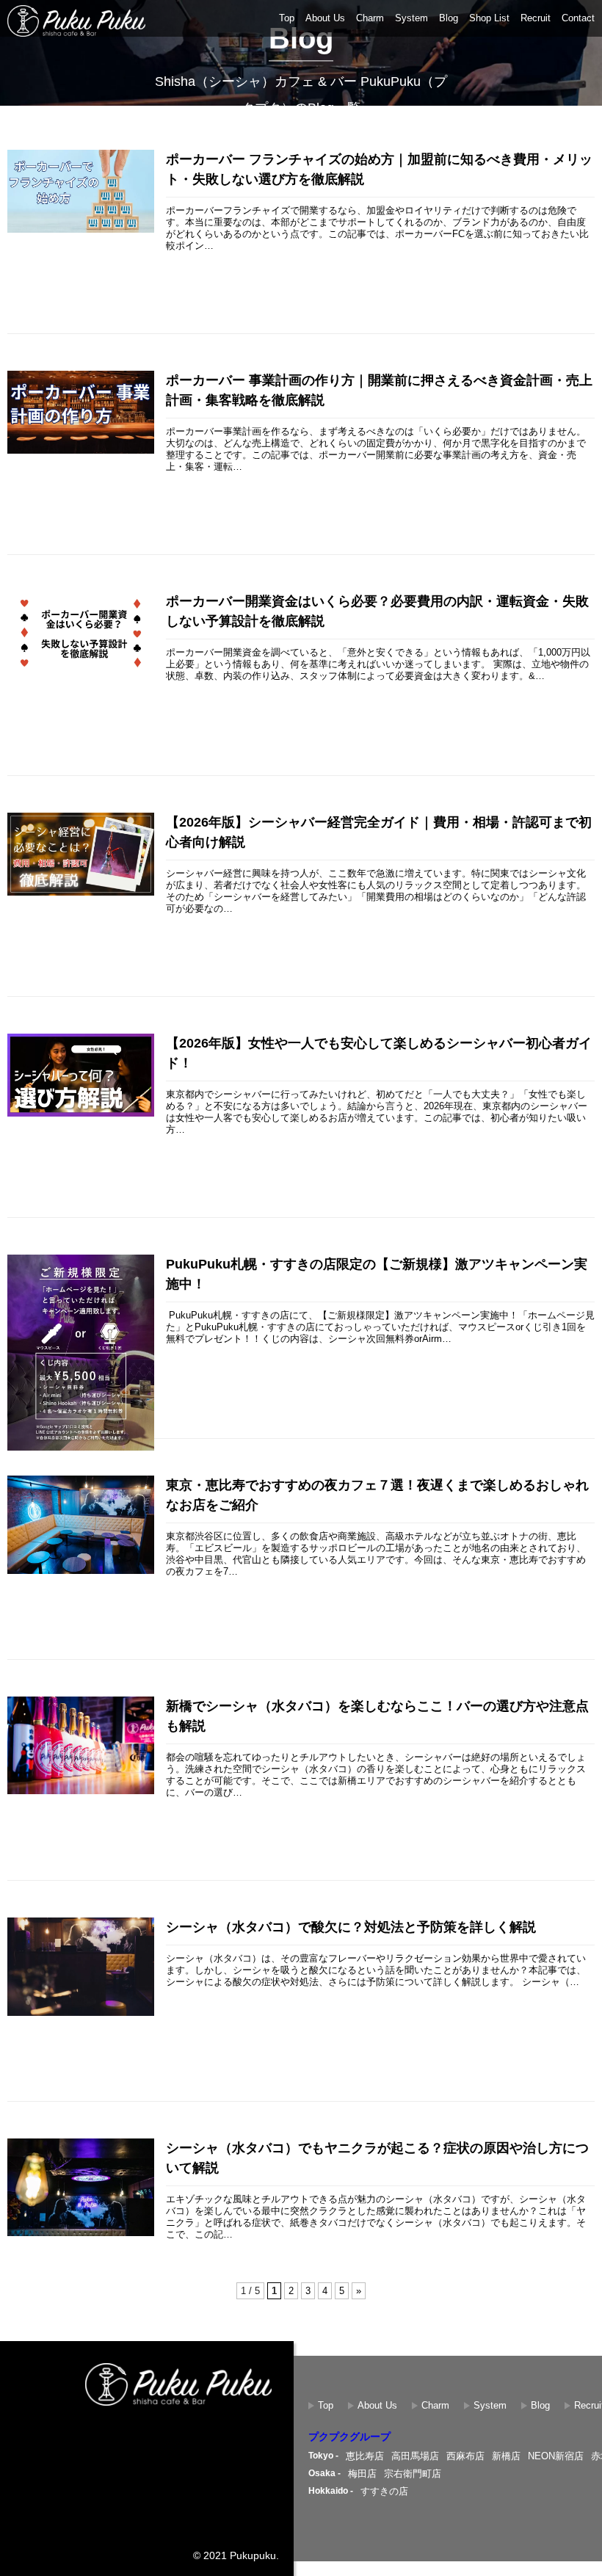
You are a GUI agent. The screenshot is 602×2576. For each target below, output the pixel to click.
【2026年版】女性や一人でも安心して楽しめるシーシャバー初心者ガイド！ (379, 1053)
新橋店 (506, 2456)
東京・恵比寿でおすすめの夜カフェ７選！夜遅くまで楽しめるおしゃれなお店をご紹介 (377, 1495)
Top (287, 18)
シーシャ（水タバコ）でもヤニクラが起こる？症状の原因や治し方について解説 (377, 2158)
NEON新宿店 (556, 2456)
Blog (449, 18)
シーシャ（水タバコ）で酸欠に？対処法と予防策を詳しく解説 (351, 1927)
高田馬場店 (415, 2456)
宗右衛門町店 (413, 2474)
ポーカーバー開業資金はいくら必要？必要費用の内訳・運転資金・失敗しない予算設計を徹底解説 (377, 611)
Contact (578, 18)
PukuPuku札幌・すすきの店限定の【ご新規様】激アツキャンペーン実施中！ (377, 1274)
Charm (370, 18)
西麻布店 (465, 2456)
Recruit (536, 18)
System (411, 18)
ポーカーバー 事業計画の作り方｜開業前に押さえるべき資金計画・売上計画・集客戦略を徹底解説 (379, 390)
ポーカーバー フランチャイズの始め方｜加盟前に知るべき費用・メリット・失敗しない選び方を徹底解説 (379, 169)
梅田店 (362, 2474)
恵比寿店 (365, 2456)
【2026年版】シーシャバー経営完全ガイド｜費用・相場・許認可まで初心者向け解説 (379, 832)
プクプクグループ (349, 2437)
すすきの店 (384, 2491)
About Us (325, 18)
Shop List (489, 18)
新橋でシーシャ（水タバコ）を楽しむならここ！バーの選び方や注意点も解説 (377, 1716)
